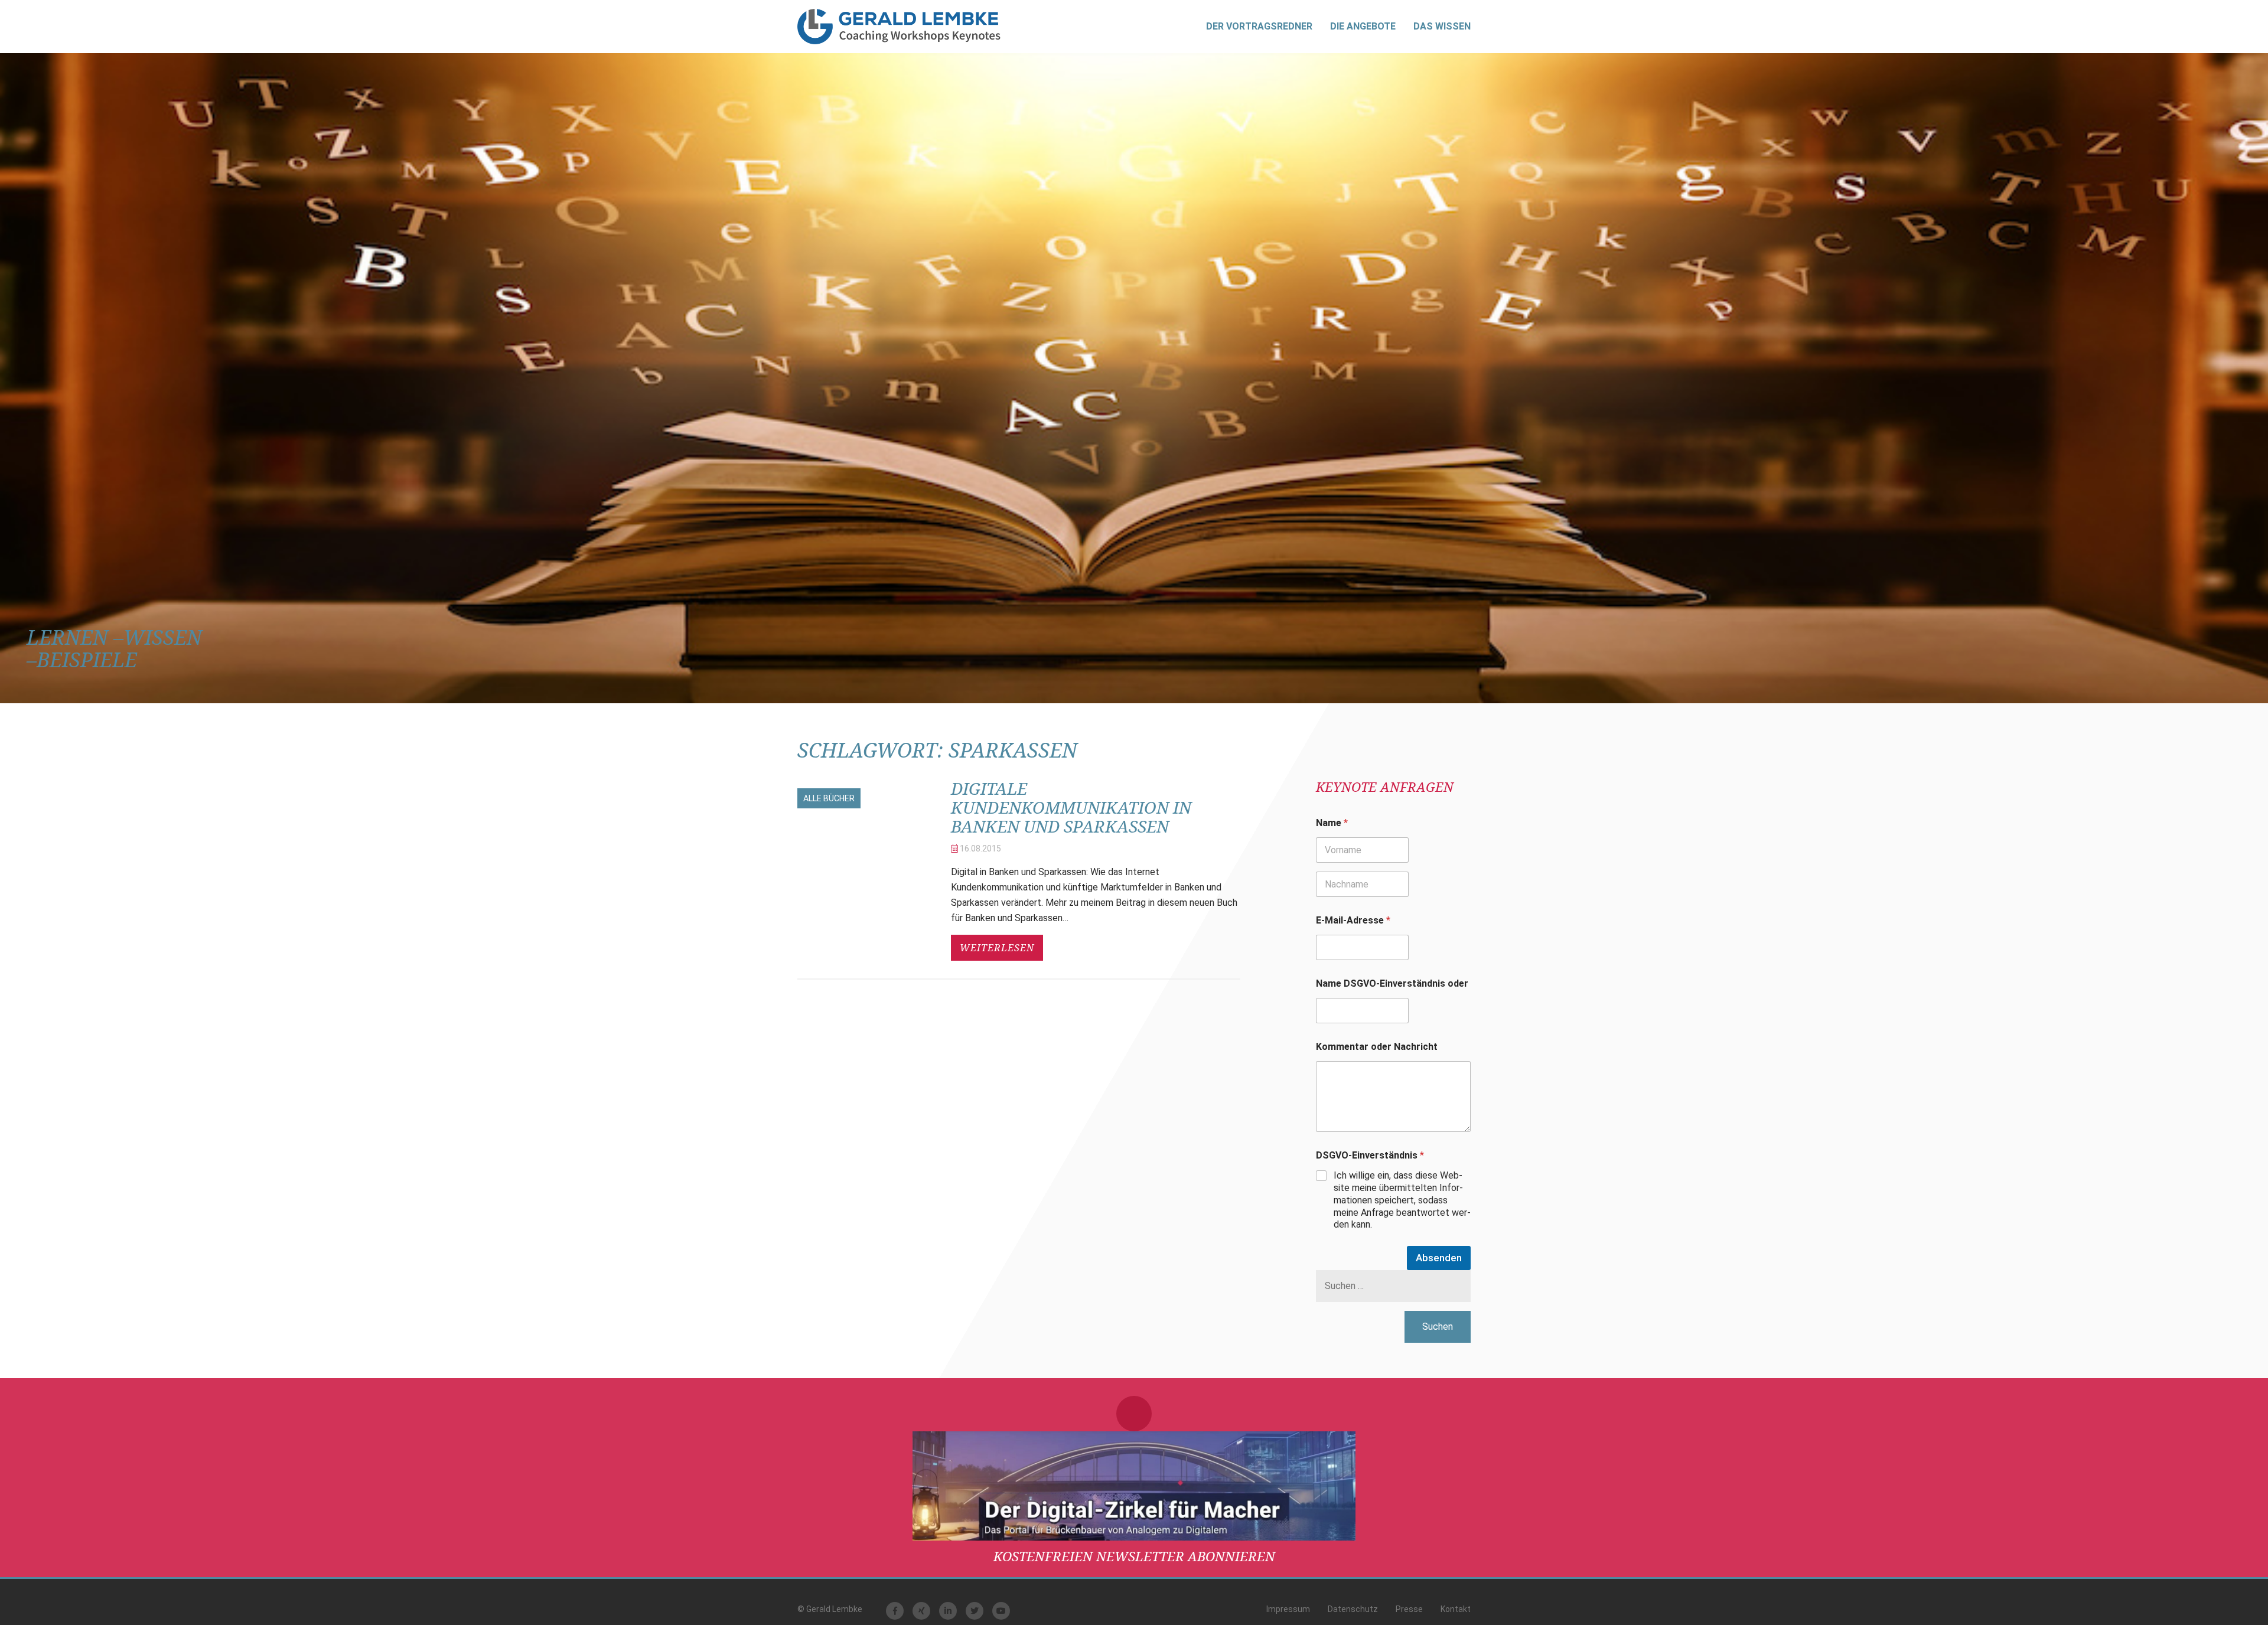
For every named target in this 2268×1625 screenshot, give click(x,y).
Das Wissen (1442, 26)
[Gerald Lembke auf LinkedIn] (948, 1611)
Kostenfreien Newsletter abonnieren (1134, 1556)
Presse (1409, 1609)
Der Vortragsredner (1259, 26)
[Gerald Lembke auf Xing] (921, 1611)
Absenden (1439, 1258)
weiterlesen (997, 948)
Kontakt (1456, 1609)
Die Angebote (1363, 26)
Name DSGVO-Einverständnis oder (1392, 983)
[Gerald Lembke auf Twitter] (975, 1611)
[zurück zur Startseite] (899, 27)
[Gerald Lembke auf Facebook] (895, 1611)
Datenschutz (1353, 1609)
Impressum (1288, 1609)
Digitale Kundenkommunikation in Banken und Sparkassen (1071, 807)
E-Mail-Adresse (1353, 920)
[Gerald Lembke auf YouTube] (1001, 1611)
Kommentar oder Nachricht (1377, 1047)
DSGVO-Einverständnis (1370, 1155)
